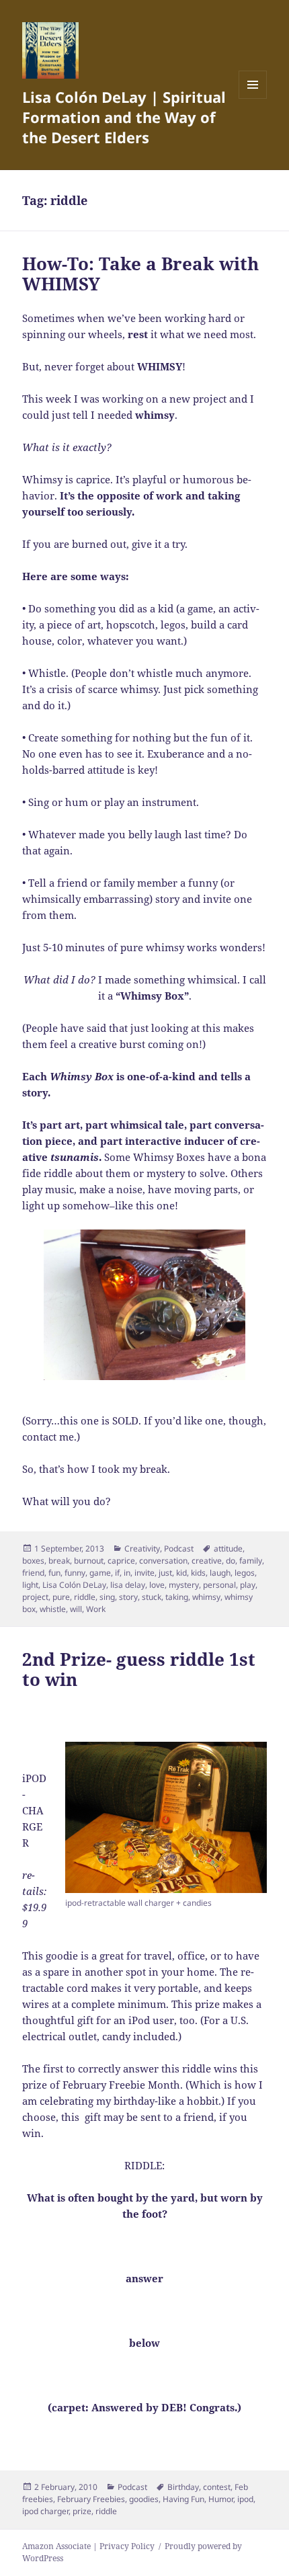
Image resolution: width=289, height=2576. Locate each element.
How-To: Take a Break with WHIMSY (140, 274)
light (30, 1585)
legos (245, 1573)
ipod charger (45, 2511)
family (251, 1561)
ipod (245, 2499)
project (35, 1597)
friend (33, 1573)
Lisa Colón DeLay (74, 1585)
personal (219, 1585)
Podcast (179, 1548)
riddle (85, 1597)
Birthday (183, 2487)
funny (75, 1573)
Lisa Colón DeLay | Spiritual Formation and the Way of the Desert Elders (124, 117)
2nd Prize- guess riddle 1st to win (139, 1669)
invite (144, 1573)
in (127, 1573)
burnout (89, 1561)
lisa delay (128, 1585)
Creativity (142, 1548)
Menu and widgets (253, 98)
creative (207, 1561)
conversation (163, 1561)
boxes (33, 1561)
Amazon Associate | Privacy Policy (88, 2546)
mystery (184, 1585)
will (76, 1609)
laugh (220, 1573)
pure (61, 1597)
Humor (221, 2499)
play (248, 1585)
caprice (121, 1561)
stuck (152, 1597)
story (128, 1597)
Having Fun (183, 2499)
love (157, 1585)
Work (96, 1609)
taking (177, 1597)
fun (54, 1573)
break (59, 1561)
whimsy (206, 1597)
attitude (228, 1548)
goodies (144, 2499)
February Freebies (91, 2499)
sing (107, 1597)
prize (82, 2511)
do (231, 1561)
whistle (53, 1609)
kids (198, 1573)
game (100, 1573)
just (165, 1573)
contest (217, 2487)
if (117, 1573)
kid (181, 1573)
